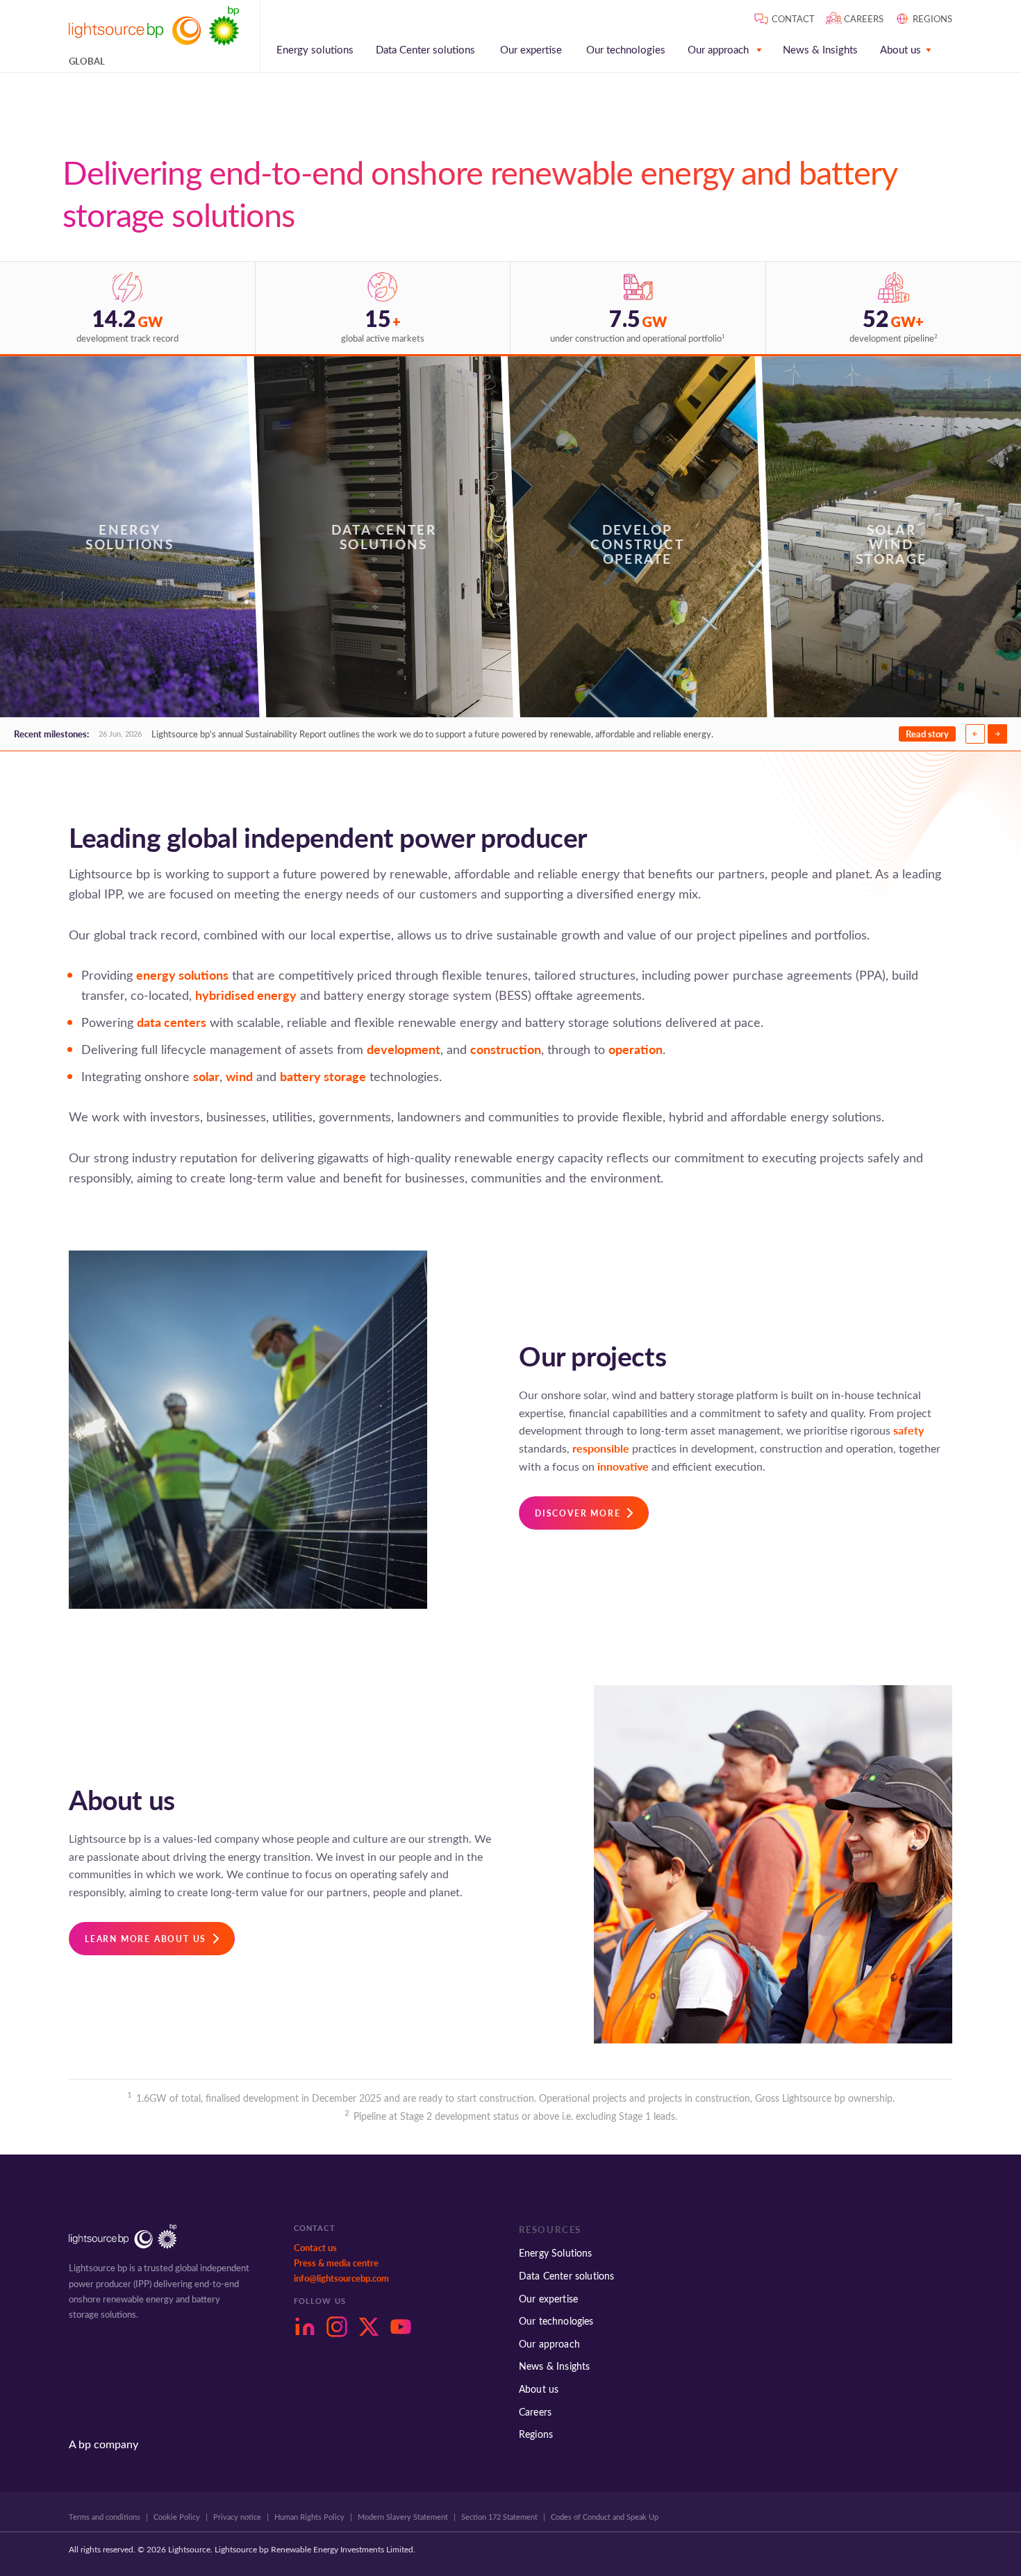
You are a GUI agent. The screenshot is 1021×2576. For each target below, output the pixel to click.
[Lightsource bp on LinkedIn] (305, 2327)
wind (239, 1076)
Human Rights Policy (309, 2517)
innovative (623, 1466)
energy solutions (182, 975)
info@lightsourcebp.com (341, 2278)
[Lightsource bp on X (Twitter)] (369, 2327)
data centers (172, 1022)
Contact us (315, 2248)
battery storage (323, 1076)
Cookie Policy (177, 2517)
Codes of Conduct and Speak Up (605, 2517)
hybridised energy (246, 995)
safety (908, 1430)
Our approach (718, 50)
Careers (535, 2412)
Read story (927, 734)
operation (636, 1049)
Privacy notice (237, 2517)
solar (206, 1076)
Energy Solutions (556, 2253)
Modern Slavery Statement (403, 2517)
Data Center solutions (425, 50)
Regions (536, 2434)
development (404, 1049)
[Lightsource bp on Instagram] (337, 2327)
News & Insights (820, 50)
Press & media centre (336, 2263)
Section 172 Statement (499, 2517)
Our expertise (531, 50)
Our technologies (626, 50)
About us (900, 50)
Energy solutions (315, 50)
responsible (601, 1448)
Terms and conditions (105, 2517)
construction (506, 1049)
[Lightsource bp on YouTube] (401, 2327)
